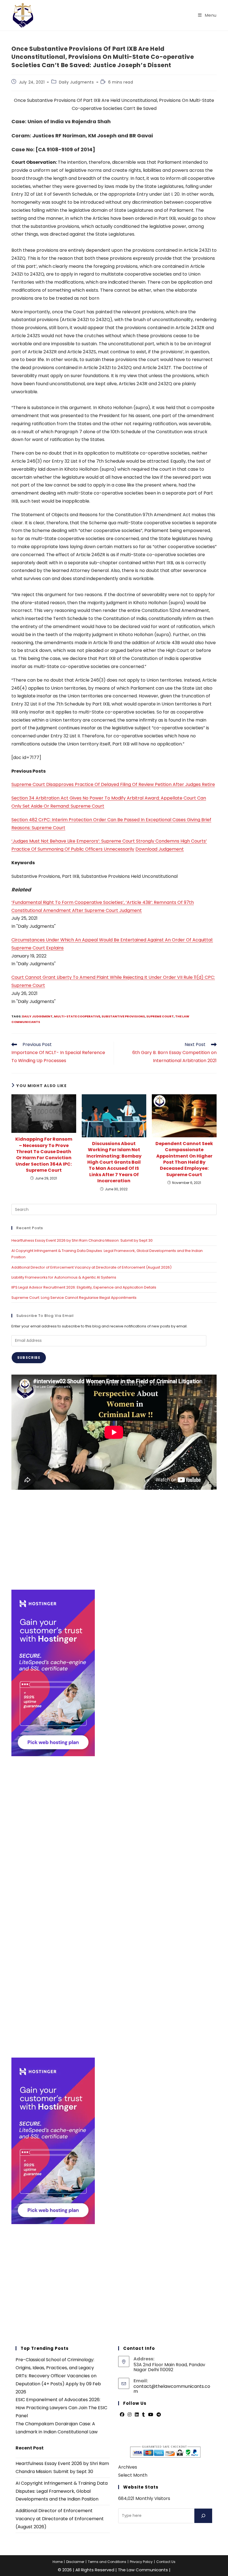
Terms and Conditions (107, 2562)
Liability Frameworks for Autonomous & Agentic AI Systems (64, 1277)
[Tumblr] (143, 2415)
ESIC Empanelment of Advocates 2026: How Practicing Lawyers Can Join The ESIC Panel (61, 2408)
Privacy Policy (141, 2562)
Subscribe (29, 1358)
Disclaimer (75, 2562)
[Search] (203, 2516)
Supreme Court (160, 1016)
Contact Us (166, 2562)
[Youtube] (151, 2415)
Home (58, 2562)
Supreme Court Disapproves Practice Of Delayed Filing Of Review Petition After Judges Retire (113, 784)
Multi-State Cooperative (77, 1016)
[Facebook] (122, 2415)
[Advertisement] (114, 1540)
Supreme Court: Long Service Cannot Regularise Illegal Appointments (74, 1298)
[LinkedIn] (137, 2415)
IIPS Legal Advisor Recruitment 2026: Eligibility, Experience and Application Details (84, 1287)
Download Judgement (160, 849)
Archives (128, 2467)
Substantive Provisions (123, 1016)
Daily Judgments (76, 82)
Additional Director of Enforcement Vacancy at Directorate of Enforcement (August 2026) (91, 1267)
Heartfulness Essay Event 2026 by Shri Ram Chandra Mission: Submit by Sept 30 (82, 1240)
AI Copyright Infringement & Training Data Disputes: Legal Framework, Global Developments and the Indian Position (62, 2491)
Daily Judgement (37, 1016)
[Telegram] (159, 2415)
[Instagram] (130, 2415)
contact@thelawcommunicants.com (172, 2389)
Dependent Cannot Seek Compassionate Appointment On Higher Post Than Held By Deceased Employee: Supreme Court (184, 1159)
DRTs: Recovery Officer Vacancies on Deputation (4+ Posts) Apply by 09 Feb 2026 (58, 2384)
